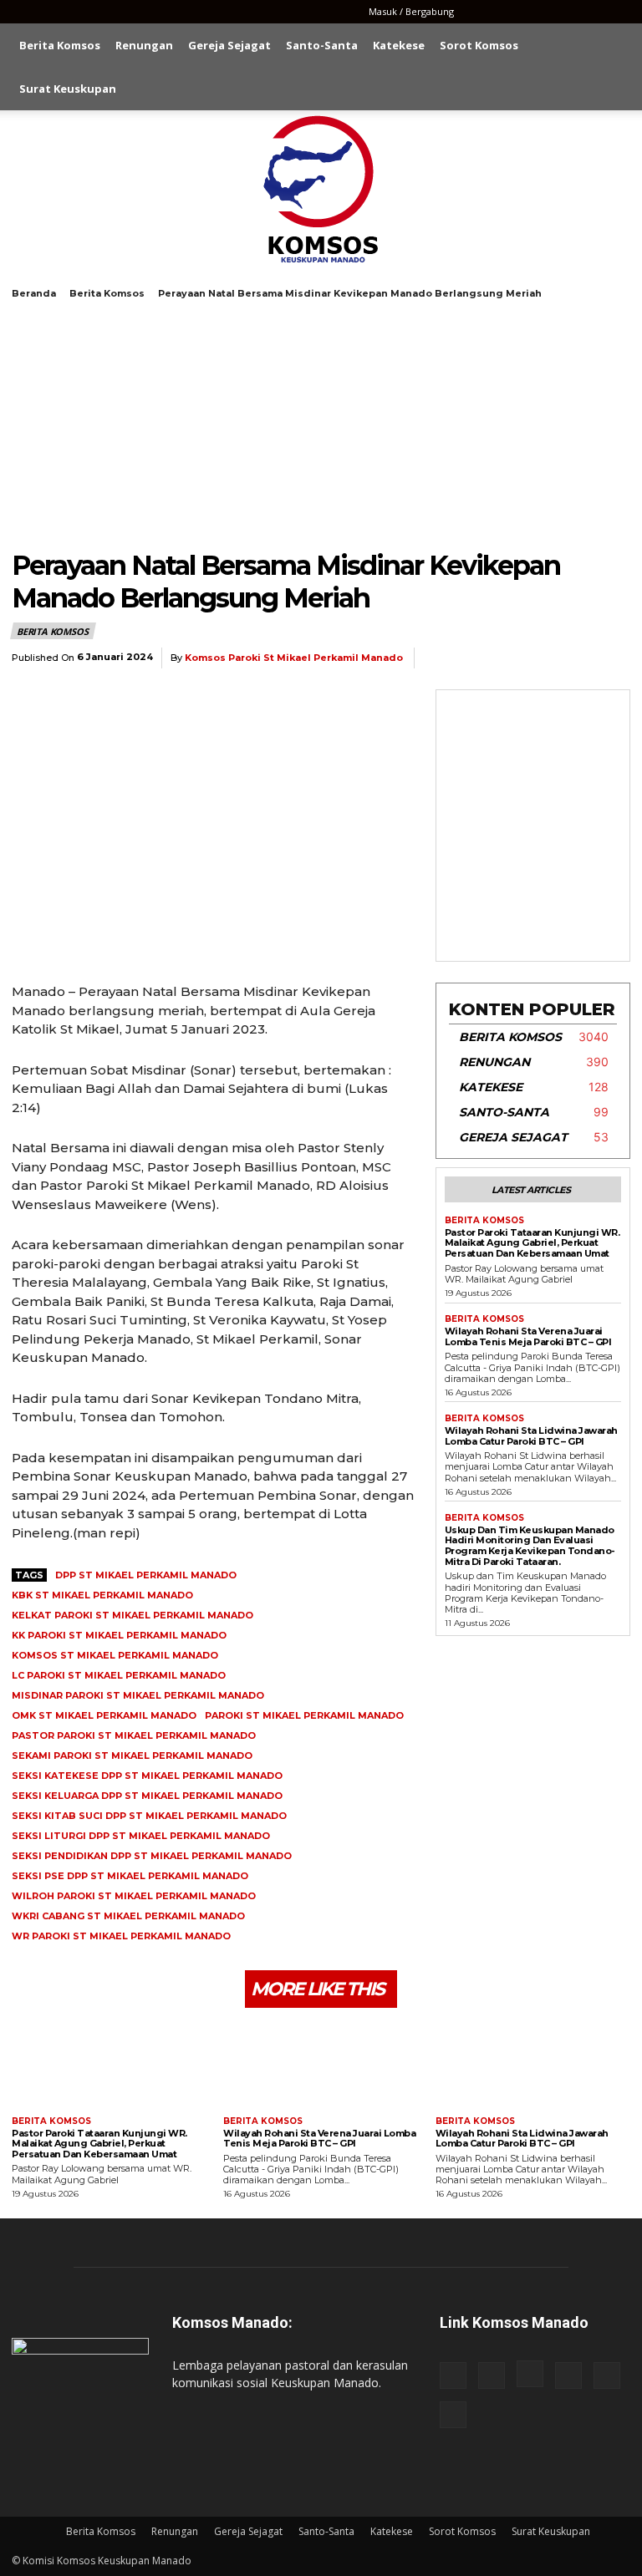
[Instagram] (535, 12)
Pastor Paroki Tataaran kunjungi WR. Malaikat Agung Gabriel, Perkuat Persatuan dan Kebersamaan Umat (532, 1243)
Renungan (144, 45)
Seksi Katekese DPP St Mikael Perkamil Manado (147, 1776)
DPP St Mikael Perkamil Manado (146, 1575)
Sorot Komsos (479, 45)
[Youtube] (618, 12)
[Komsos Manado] (321, 189)
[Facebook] (480, 12)
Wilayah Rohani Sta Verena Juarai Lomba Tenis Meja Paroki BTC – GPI (528, 1336)
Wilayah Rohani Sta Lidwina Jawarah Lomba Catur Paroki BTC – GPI (531, 1436)
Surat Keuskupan (68, 89)
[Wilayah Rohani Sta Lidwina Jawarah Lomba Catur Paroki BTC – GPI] (533, 2064)
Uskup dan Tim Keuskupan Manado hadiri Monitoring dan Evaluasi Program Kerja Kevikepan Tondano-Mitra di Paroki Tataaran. (530, 1546)
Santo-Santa (322, 45)
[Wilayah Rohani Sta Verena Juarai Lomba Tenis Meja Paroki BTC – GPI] (321, 2064)
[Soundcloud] (563, 12)
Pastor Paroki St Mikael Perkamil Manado (134, 1735)
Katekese (399, 45)
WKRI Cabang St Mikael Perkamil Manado (128, 1916)
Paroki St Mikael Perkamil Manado (304, 1715)
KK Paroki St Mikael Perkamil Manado (119, 1635)
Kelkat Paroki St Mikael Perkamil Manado (132, 1615)
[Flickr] (507, 12)
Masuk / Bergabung (411, 11)
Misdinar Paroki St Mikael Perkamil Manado (138, 1695)
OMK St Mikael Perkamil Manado (104, 1715)
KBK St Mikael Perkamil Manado (102, 1595)
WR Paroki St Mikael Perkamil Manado (121, 1936)
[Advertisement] (321, 424)
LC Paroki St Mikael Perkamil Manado (119, 1675)
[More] (613, 658)
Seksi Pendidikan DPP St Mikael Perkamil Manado (152, 1856)
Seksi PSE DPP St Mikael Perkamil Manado (130, 1876)
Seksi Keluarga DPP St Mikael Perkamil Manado (147, 1796)
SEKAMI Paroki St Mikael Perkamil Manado (132, 1755)
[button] (610, 46)
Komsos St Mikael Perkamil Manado (115, 1655)
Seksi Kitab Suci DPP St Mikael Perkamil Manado (149, 1816)
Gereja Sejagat (229, 45)
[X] (590, 12)
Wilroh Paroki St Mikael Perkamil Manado (134, 1896)
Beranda (34, 293)
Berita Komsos (60, 45)
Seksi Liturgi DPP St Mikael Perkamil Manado (141, 1836)
